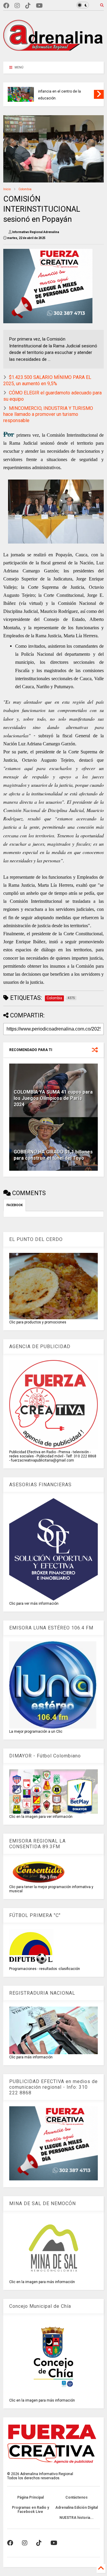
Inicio (7, 189)
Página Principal (30, 2497)
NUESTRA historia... (77, 2518)
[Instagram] (17, 6)
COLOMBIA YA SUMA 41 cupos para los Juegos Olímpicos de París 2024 (53, 1098)
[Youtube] (39, 6)
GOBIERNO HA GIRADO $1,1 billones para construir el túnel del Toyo (53, 1155)
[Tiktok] (28, 6)
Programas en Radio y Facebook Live (30, 2510)
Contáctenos (77, 2497)
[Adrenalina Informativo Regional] (53, 54)
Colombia (25, 189)
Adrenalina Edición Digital (77, 2508)
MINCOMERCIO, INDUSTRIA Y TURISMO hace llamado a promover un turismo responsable (48, 414)
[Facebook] (6, 6)
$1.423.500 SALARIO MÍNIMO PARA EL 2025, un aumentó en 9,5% (47, 380)
